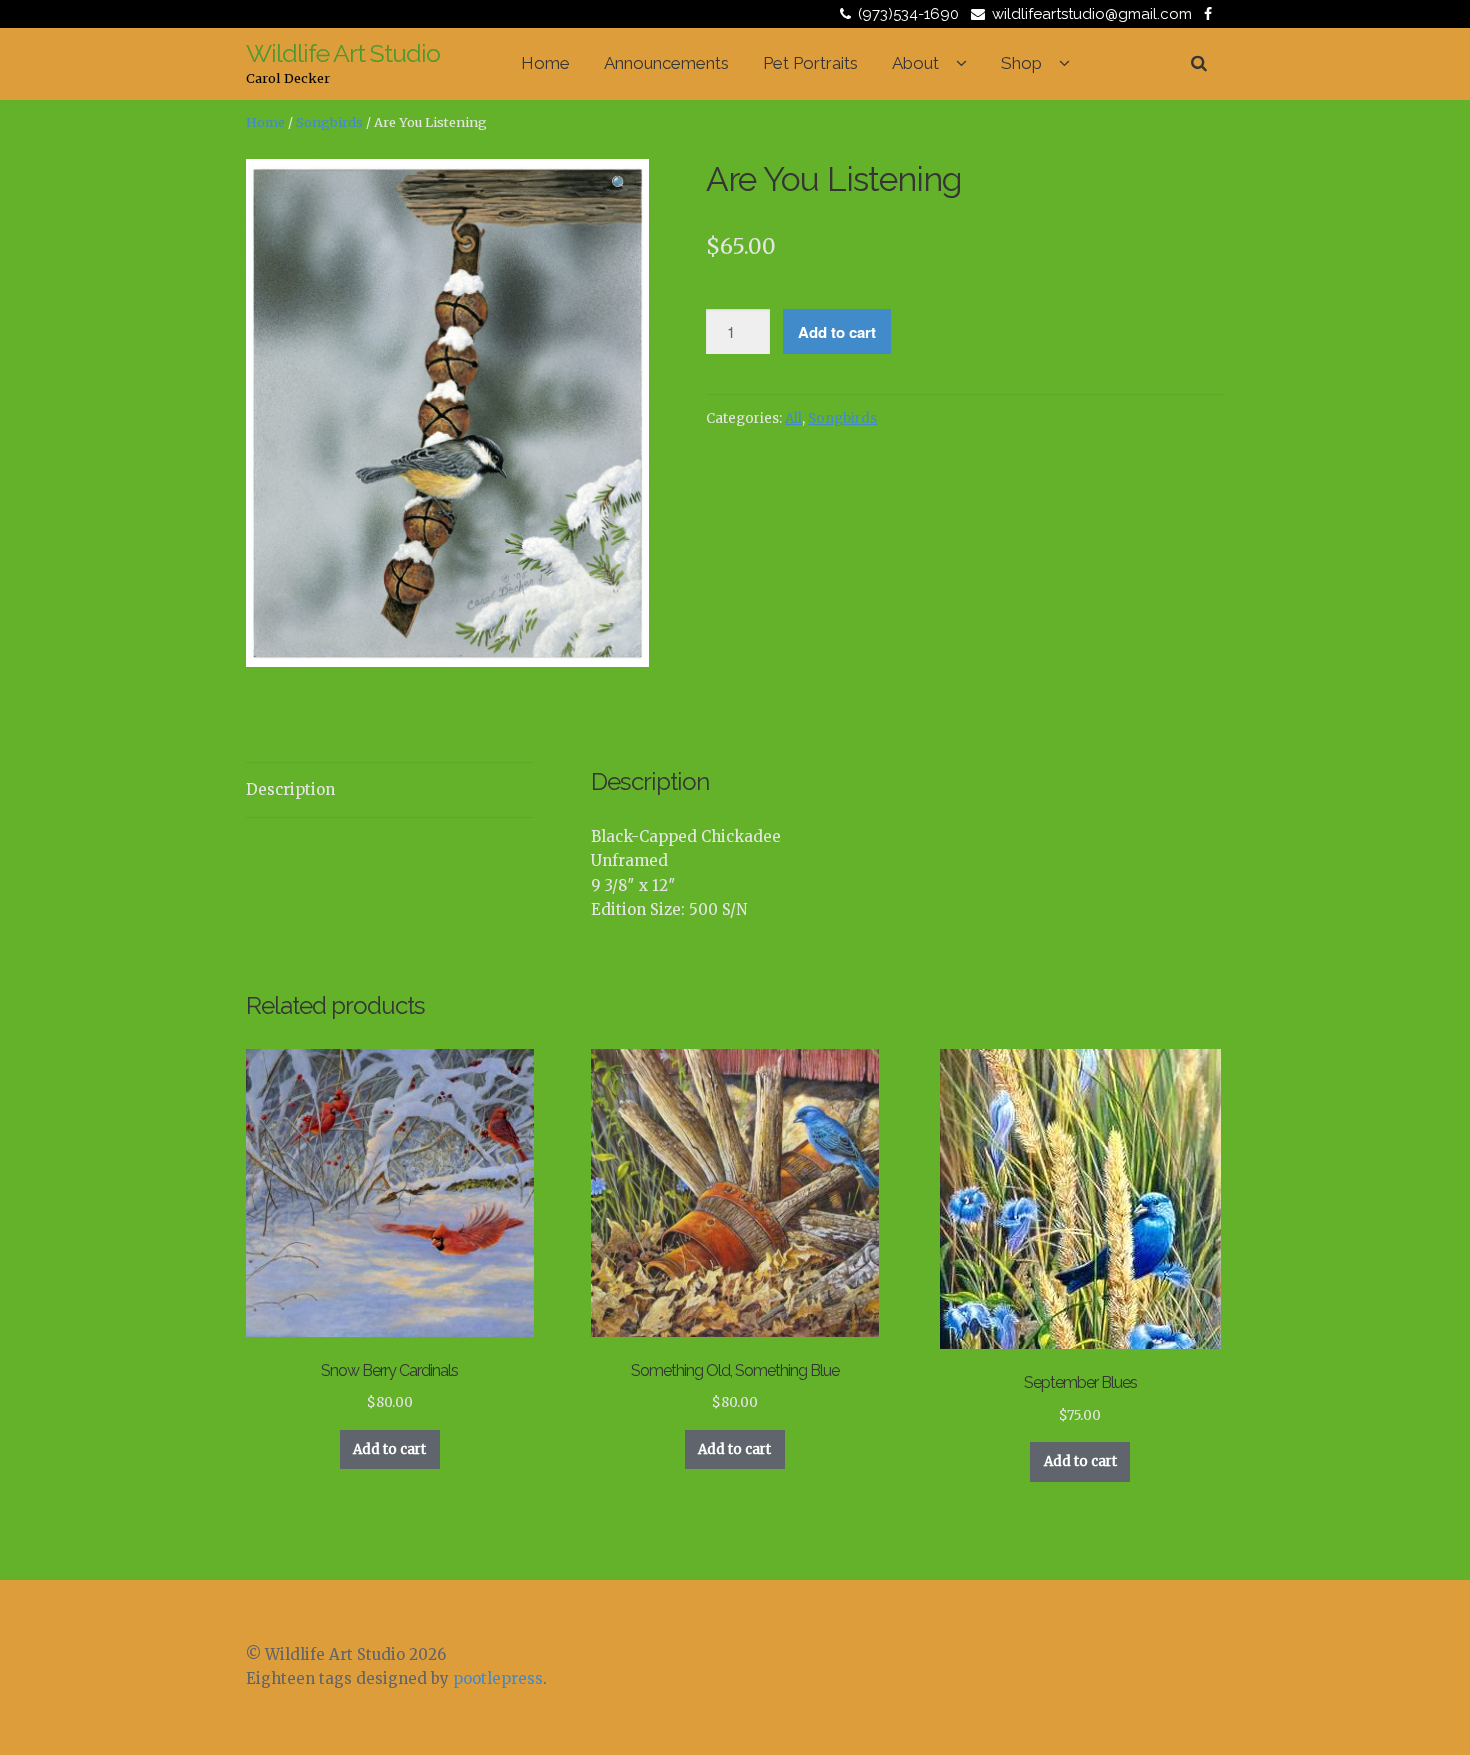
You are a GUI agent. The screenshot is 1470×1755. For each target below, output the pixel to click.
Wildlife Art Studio (343, 53)
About (915, 63)
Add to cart (837, 332)
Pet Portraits (810, 63)
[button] (621, 187)
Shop (1021, 63)
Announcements (666, 63)
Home (545, 63)
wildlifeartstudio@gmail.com (1092, 14)
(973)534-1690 (908, 14)
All (793, 418)
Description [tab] (290, 789)
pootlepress (498, 1678)
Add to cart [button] (389, 1449)
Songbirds (329, 122)
